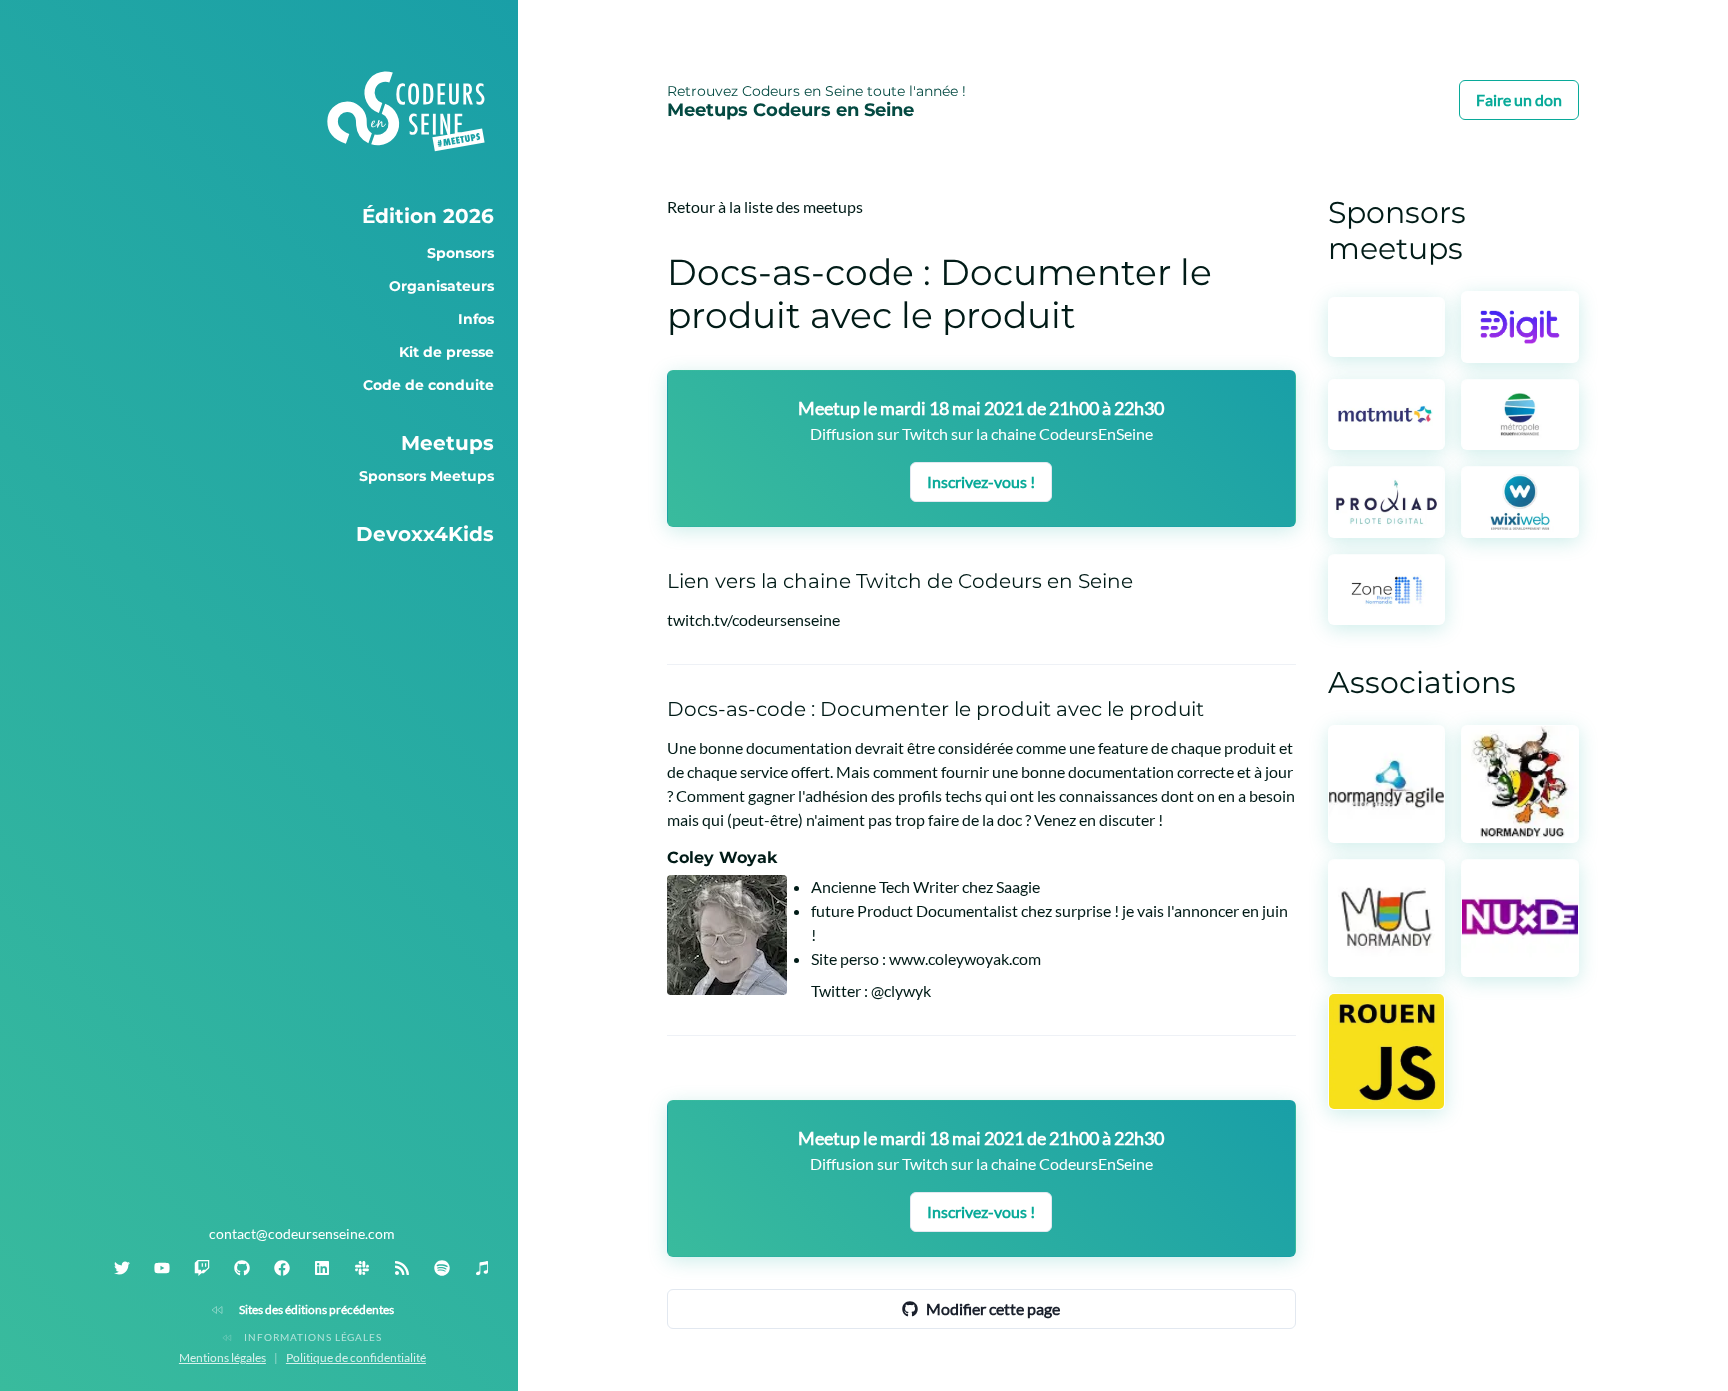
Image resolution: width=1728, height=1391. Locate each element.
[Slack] (362, 1268)
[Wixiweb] (1520, 501)
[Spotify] (442, 1268)
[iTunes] (482, 1268)
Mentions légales (222, 1357)
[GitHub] (242, 1268)
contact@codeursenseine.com (302, 1233)
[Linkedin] (322, 1268)
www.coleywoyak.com (965, 958)
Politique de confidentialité (356, 1357)
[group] (302, 216)
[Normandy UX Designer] (1520, 918)
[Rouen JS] (1387, 1052)
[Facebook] (282, 1268)
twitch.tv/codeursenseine (753, 619)
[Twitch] (202, 1268)
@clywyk (901, 990)
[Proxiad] (1387, 501)
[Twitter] (122, 1268)
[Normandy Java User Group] (1520, 784)
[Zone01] (1387, 589)
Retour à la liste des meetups (765, 206)
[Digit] (1520, 327)
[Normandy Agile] (1387, 784)
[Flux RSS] (402, 1268)
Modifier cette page (993, 1308)
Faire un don (1519, 99)
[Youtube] (162, 1268)
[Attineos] (1387, 327)
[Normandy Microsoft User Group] (1387, 918)
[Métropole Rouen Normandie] (1520, 414)
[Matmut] (1387, 414)
